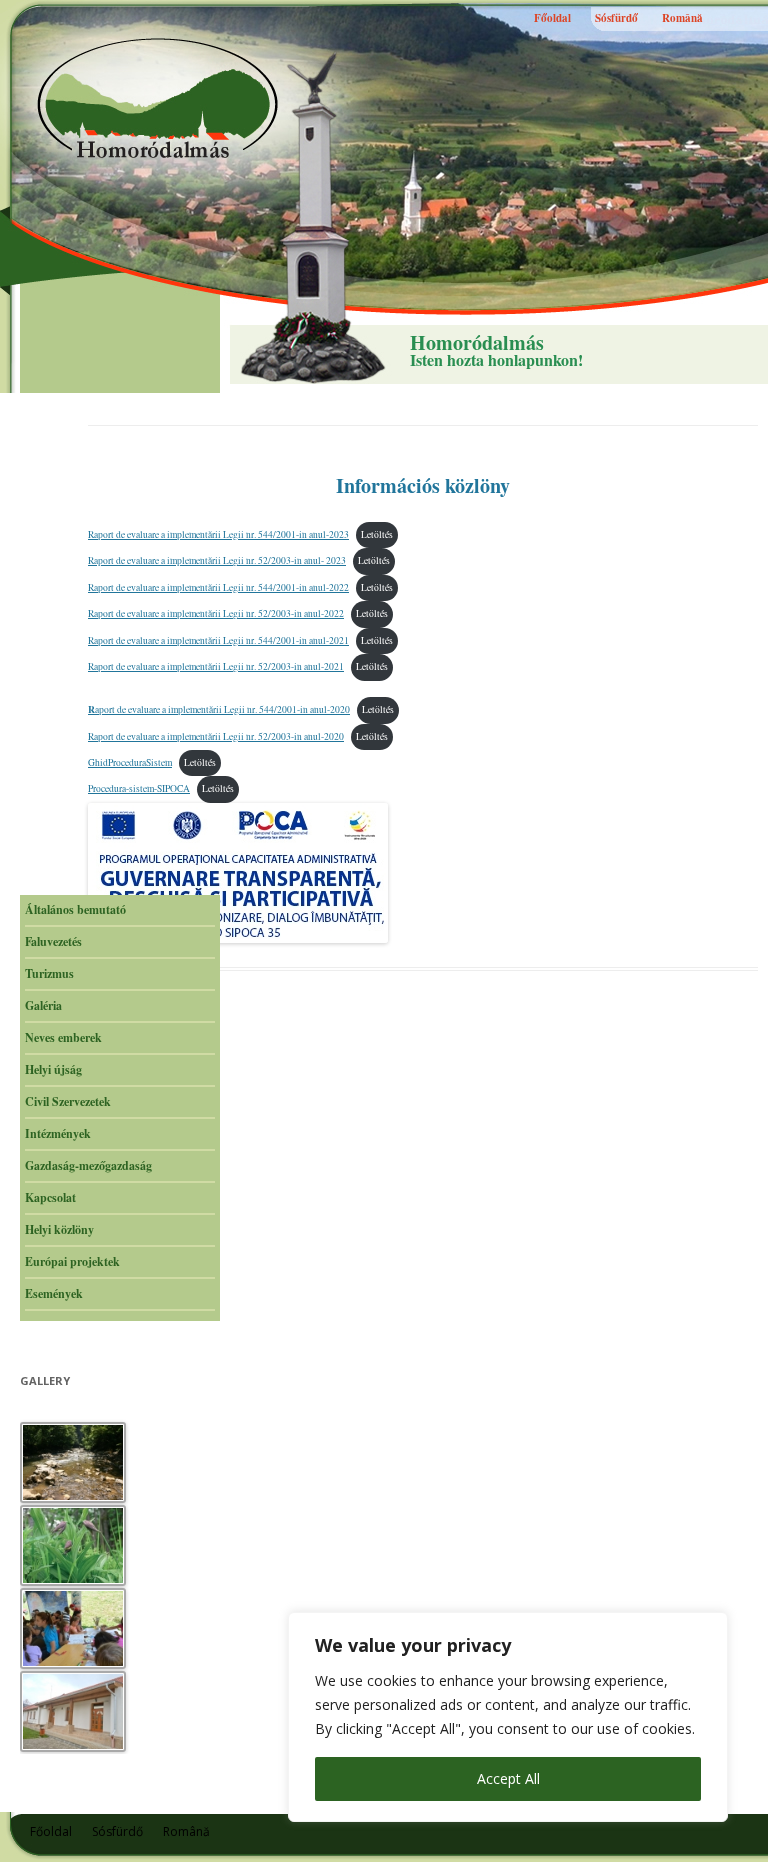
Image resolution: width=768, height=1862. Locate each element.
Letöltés (377, 534)
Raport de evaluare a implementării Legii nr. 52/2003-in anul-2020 (216, 736)
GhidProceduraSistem (130, 762)
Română (682, 18)
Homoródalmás (477, 343)
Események (54, 1293)
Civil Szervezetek (68, 1101)
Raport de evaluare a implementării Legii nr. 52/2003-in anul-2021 (216, 666)
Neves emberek (63, 1037)
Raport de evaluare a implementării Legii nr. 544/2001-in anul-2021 (218, 640)
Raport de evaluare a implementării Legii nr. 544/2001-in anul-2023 (218, 534)
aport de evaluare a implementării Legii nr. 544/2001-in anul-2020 (219, 709)
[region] (508, 1717)
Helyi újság (53, 1069)
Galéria (43, 1005)
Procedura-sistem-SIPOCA (139, 788)
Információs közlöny (423, 485)
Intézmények (58, 1133)
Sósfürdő (616, 18)
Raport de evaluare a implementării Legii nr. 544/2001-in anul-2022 (218, 587)
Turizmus (49, 973)
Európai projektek (72, 1261)
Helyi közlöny (59, 1229)
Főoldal (552, 18)
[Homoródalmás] (160, 97)
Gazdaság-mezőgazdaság (88, 1165)
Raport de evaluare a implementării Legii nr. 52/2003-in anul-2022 (216, 613)
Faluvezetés (53, 941)
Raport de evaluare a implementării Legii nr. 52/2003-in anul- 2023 (217, 560)
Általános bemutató (75, 909)
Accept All (508, 1778)
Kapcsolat (50, 1197)
